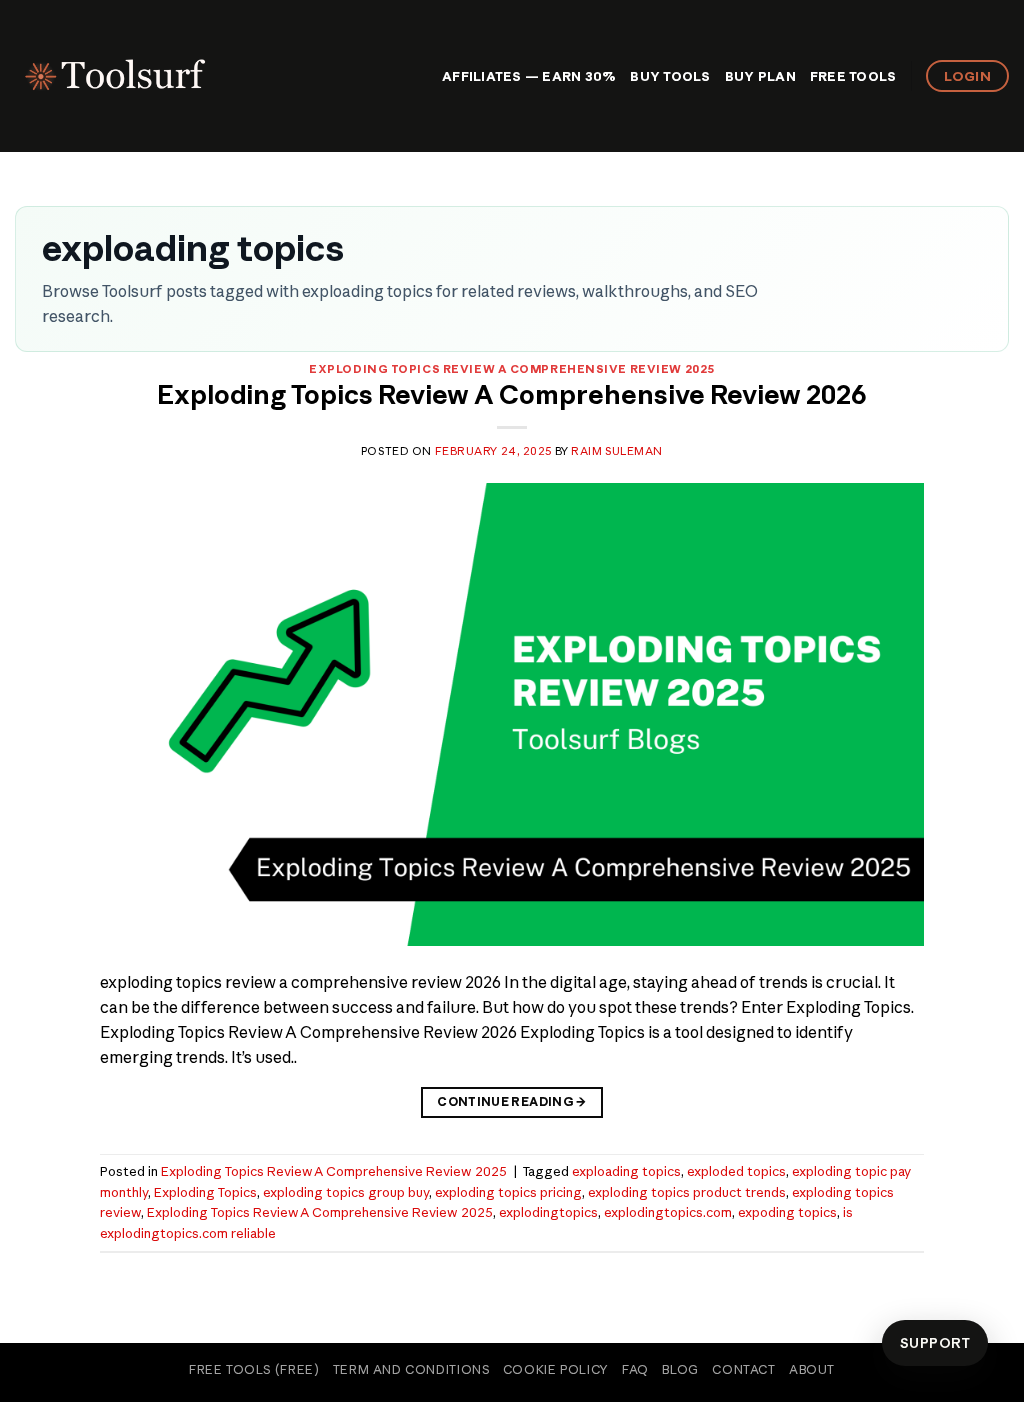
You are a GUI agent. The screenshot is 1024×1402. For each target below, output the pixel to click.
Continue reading (512, 1101)
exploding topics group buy (346, 1192)
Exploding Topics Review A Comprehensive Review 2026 (512, 395)
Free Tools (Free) (254, 1369)
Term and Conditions (411, 1369)
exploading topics (626, 1171)
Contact (743, 1369)
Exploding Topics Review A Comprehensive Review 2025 (512, 369)
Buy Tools (670, 76)
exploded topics (736, 1171)
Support (935, 1343)
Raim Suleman (617, 451)
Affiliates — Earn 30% (529, 76)
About (812, 1369)
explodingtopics (548, 1212)
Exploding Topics (205, 1192)
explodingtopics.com (668, 1212)
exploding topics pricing (508, 1192)
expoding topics (787, 1212)
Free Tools (853, 76)
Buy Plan (760, 76)
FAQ (635, 1369)
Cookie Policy (556, 1369)
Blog (680, 1369)
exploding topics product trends (687, 1192)
